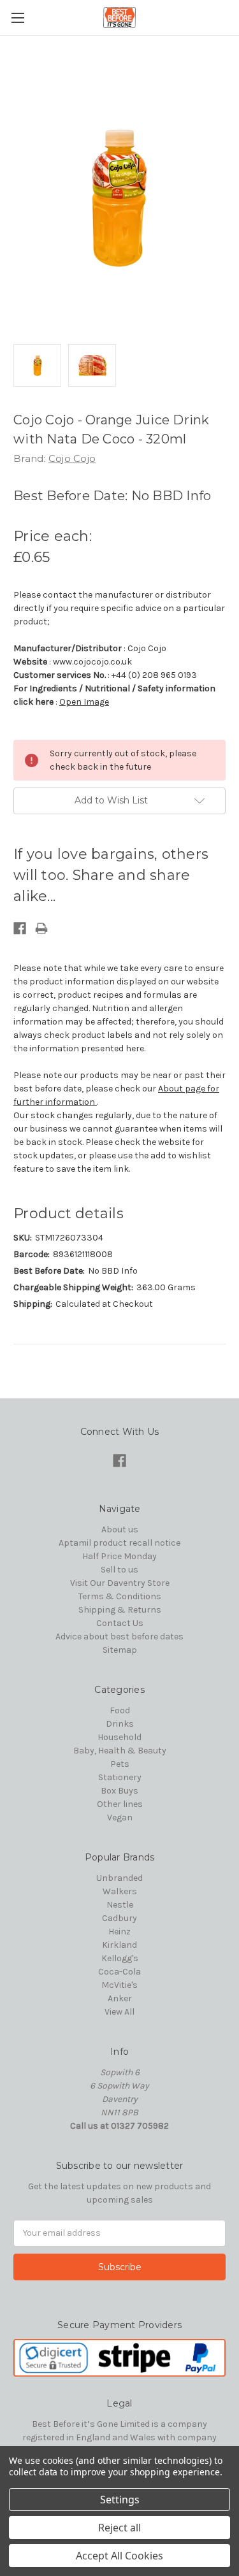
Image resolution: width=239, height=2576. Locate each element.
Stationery (120, 1777)
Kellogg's (120, 1958)
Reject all (119, 2528)
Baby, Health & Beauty (120, 1751)
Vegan (120, 1817)
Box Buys (119, 1791)
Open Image (84, 702)
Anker (120, 1998)
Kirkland (119, 1945)
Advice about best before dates (119, 1637)
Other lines (120, 1804)
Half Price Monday (119, 1556)
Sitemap (120, 1650)
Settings (120, 2500)
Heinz (119, 1932)
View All (119, 2012)
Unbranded (119, 1878)
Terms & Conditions (120, 1596)
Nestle (120, 1905)
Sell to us (119, 1570)
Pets (120, 1764)
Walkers (120, 1891)
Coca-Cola (119, 1972)
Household (119, 1737)
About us (120, 1529)
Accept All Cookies (119, 2556)
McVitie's (119, 1985)
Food (120, 1710)
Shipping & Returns (120, 1610)
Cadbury (119, 1918)
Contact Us (120, 1623)
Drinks (120, 1724)
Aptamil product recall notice (119, 1543)
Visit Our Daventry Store (120, 1583)
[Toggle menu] (18, 18)
